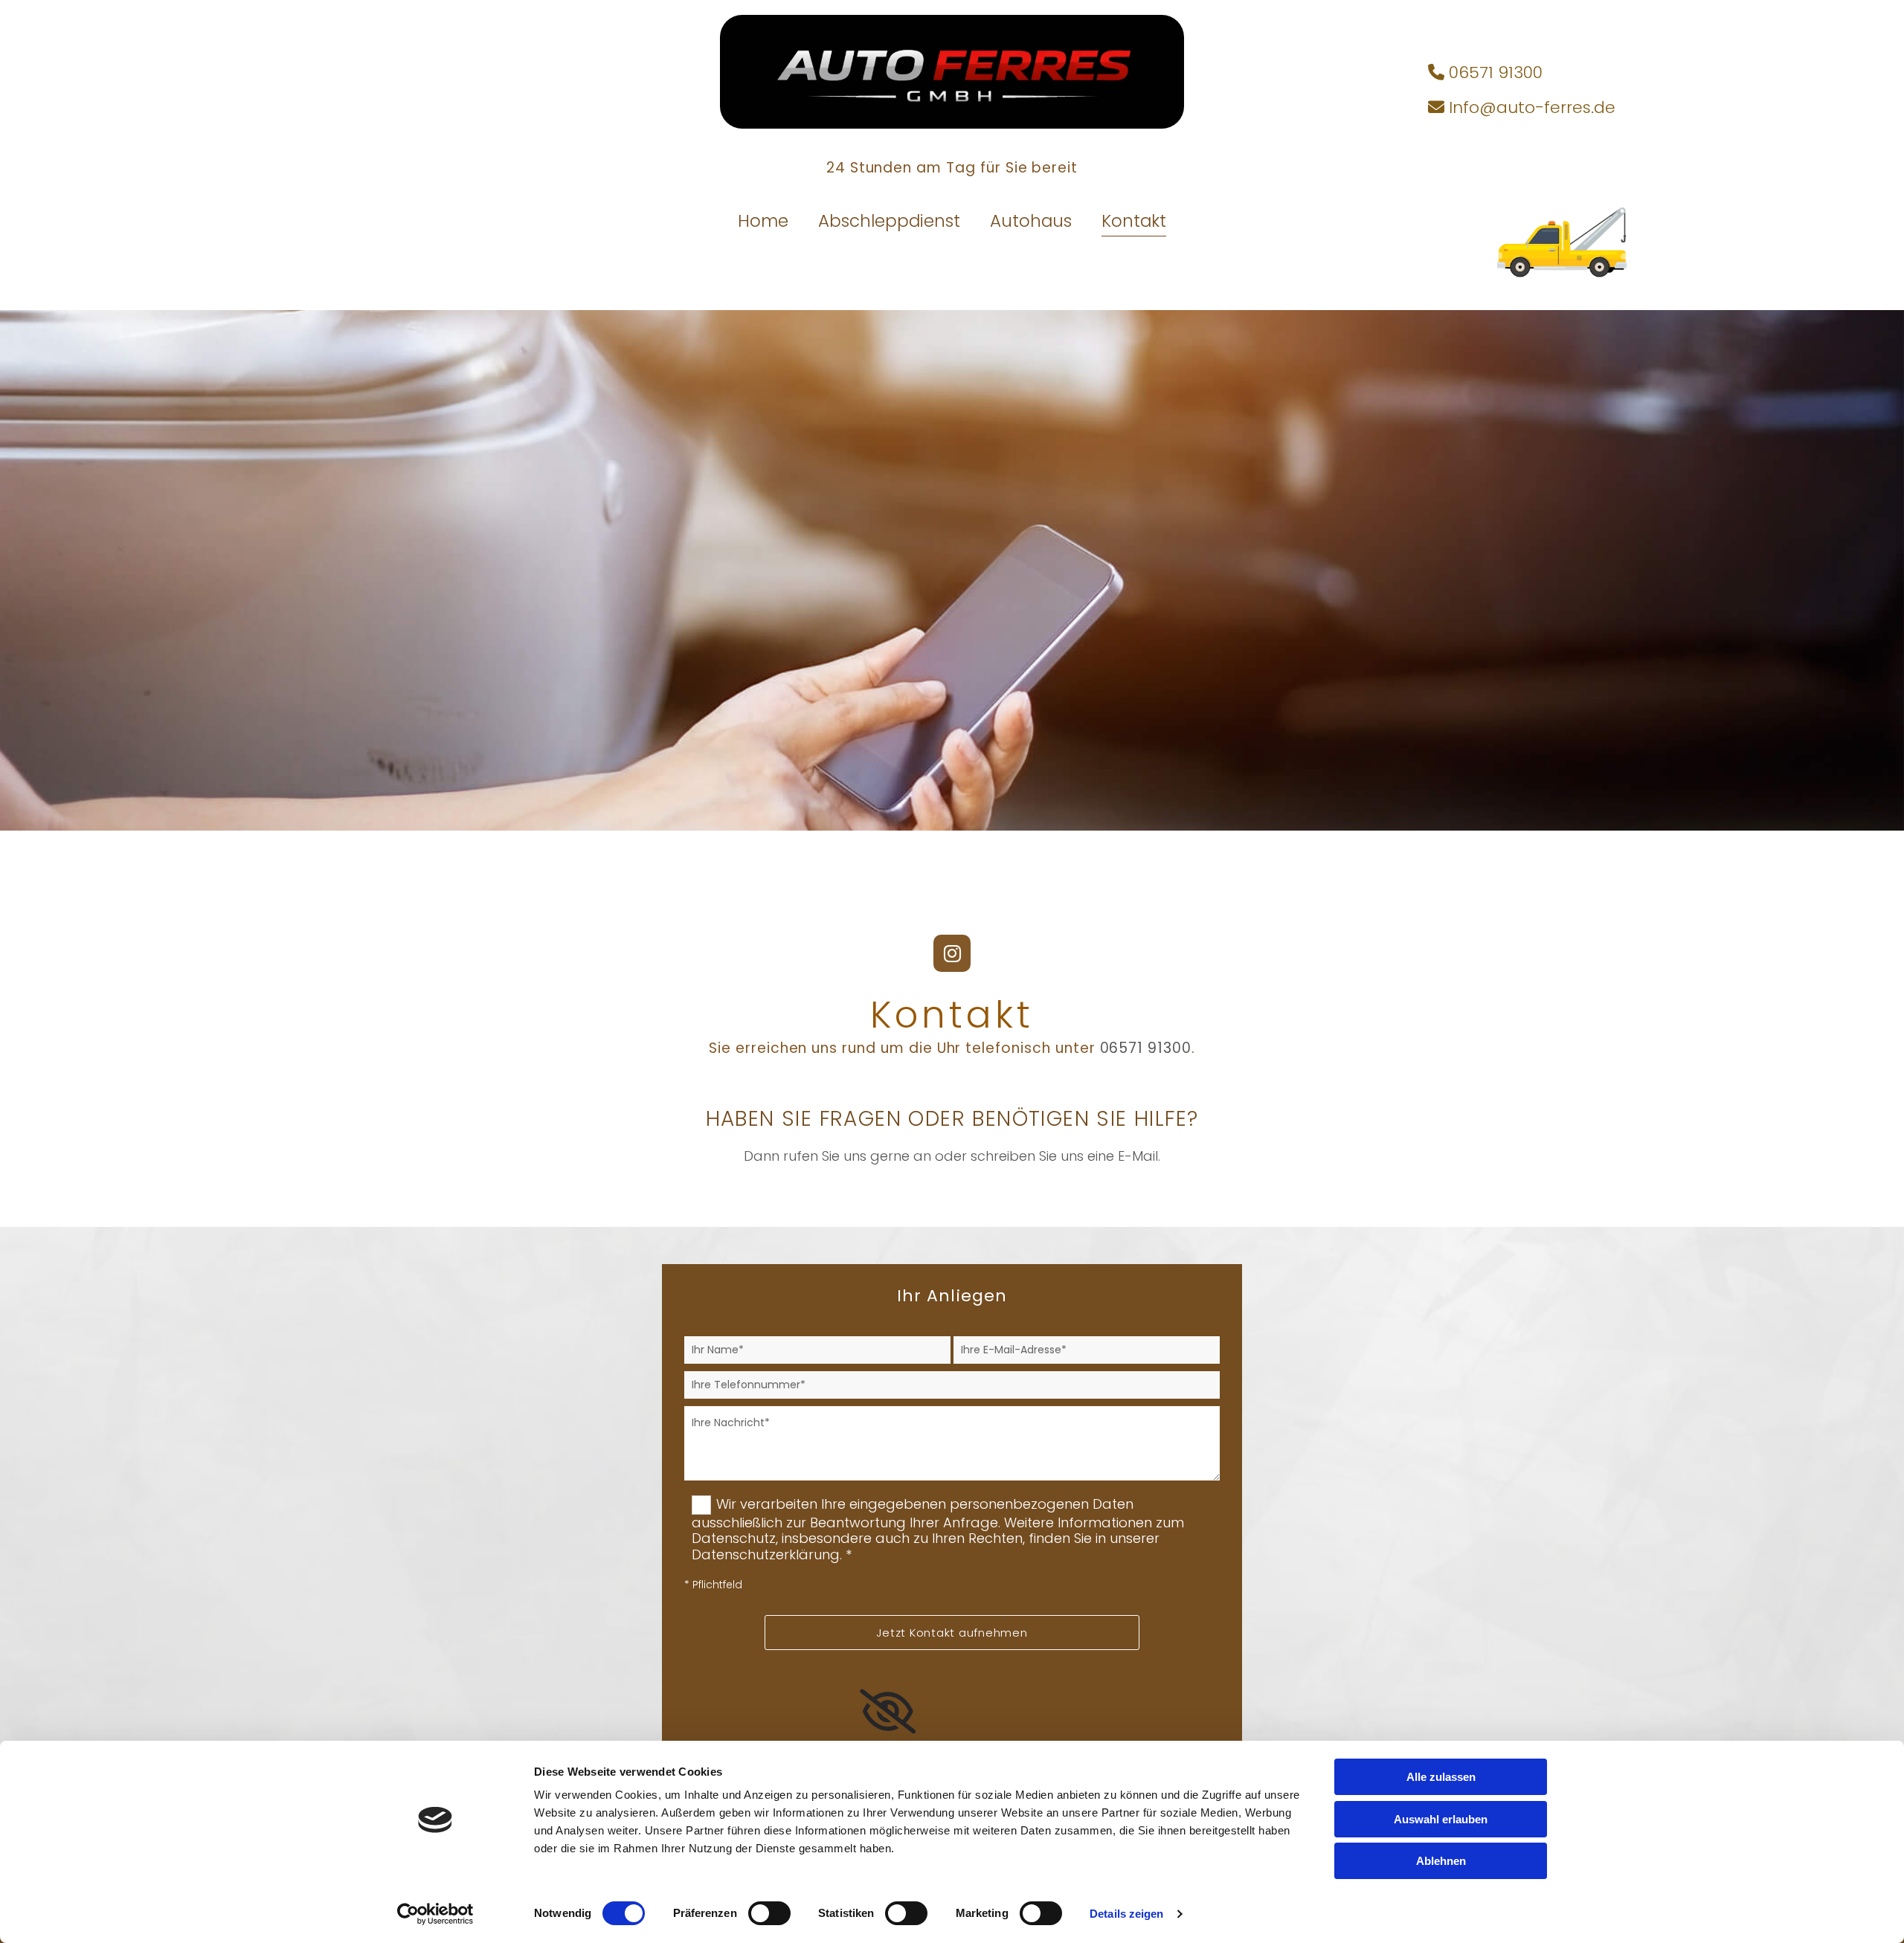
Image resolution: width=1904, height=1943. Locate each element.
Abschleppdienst (889, 222)
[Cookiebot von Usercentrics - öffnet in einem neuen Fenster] (435, 1914)
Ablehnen (1441, 1861)
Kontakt (1134, 222)
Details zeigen (1126, 1914)
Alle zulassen (1441, 1777)
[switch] (769, 1913)
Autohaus (1031, 222)
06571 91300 (1146, 1048)
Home (763, 222)
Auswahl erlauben (1441, 1819)
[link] (888, 1712)
